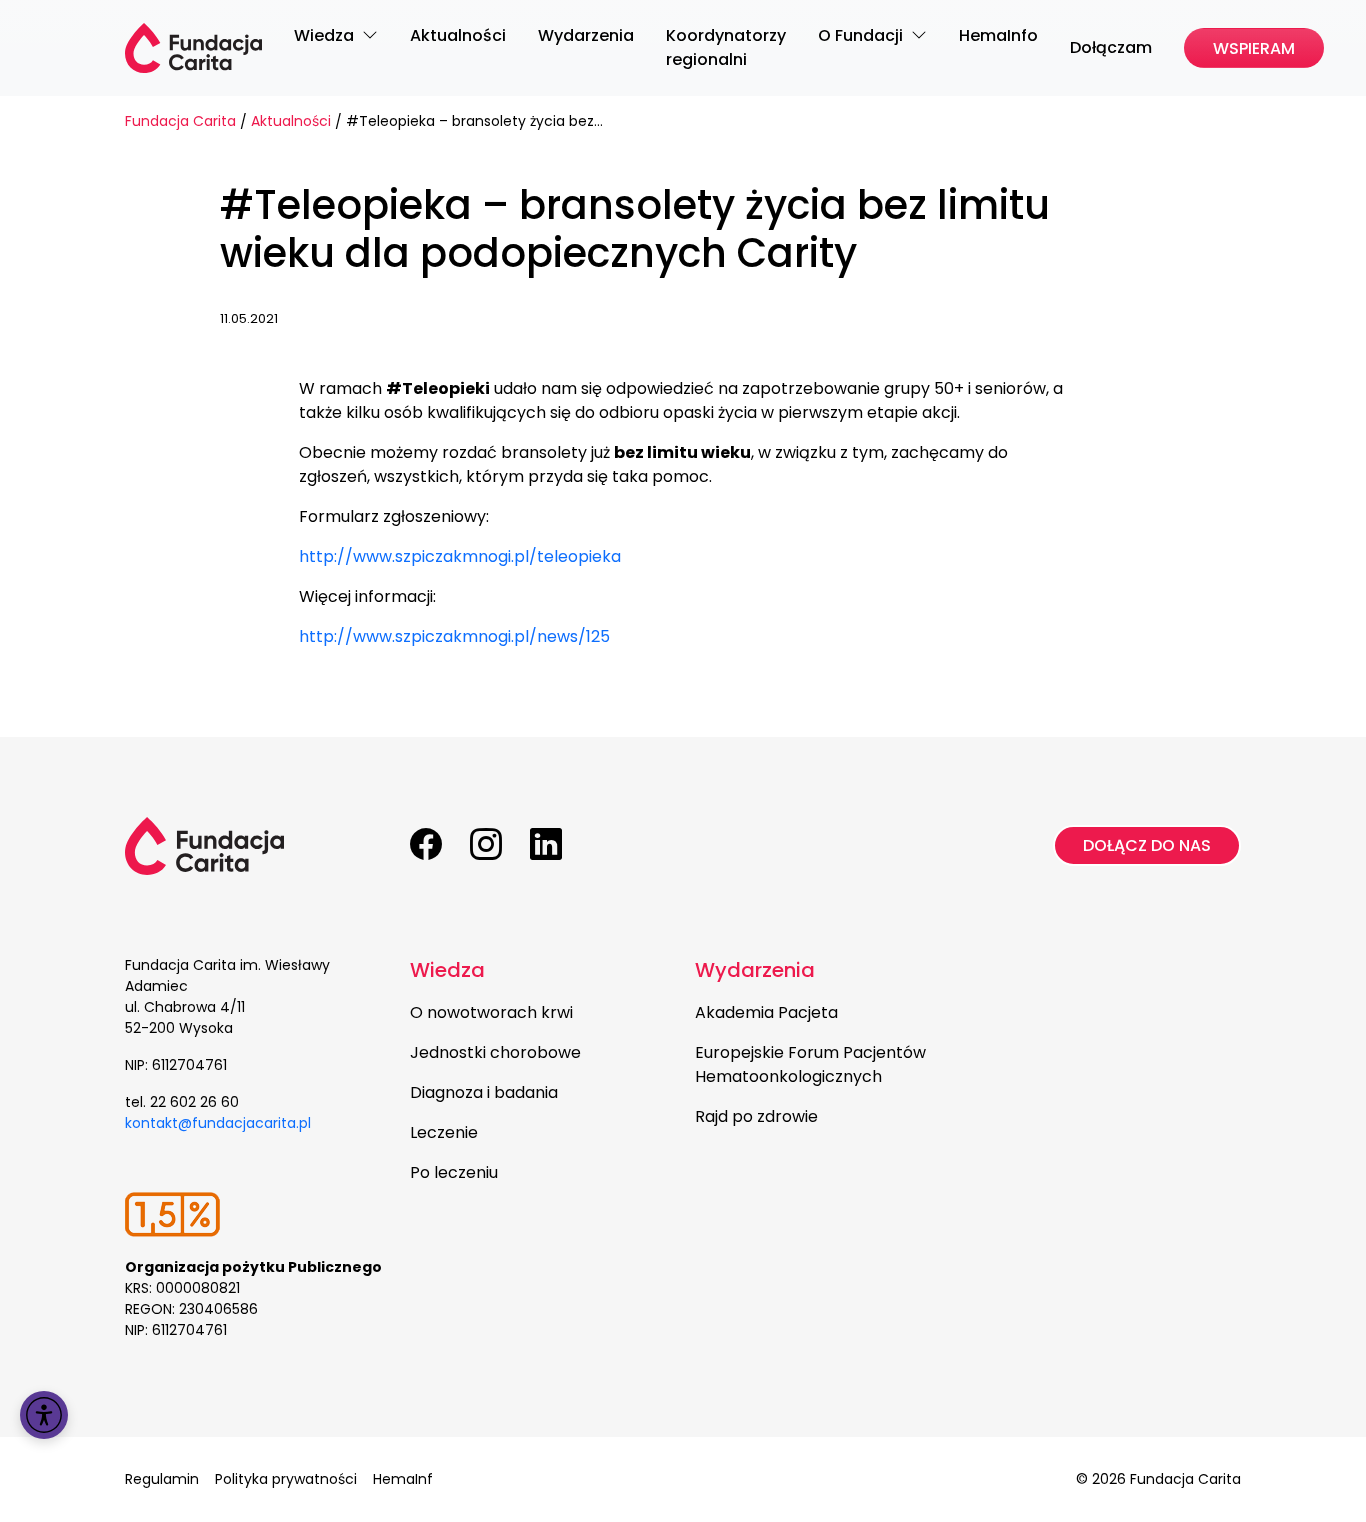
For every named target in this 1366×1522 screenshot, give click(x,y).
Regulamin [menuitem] (162, 1479)
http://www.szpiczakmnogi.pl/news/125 (454, 636)
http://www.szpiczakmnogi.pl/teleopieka (460, 556)
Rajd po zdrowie (756, 1116)
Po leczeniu (454, 1172)
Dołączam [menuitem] (1111, 47)
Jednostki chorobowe (495, 1052)
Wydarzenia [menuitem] (586, 35)
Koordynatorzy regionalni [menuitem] (726, 47)
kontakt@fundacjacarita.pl (218, 1123)
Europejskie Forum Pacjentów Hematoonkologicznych (810, 1064)
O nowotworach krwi (491, 1012)
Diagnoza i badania (484, 1092)
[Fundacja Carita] (193, 48)
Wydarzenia (755, 970)
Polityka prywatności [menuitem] (286, 1479)
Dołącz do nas (1147, 845)
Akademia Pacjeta (766, 1012)
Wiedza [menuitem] (326, 35)
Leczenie (444, 1132)
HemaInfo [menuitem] (998, 35)
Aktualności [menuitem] (458, 35)
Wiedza (447, 970)
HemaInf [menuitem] (403, 1479)
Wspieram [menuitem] (1254, 48)
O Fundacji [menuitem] (862, 35)
